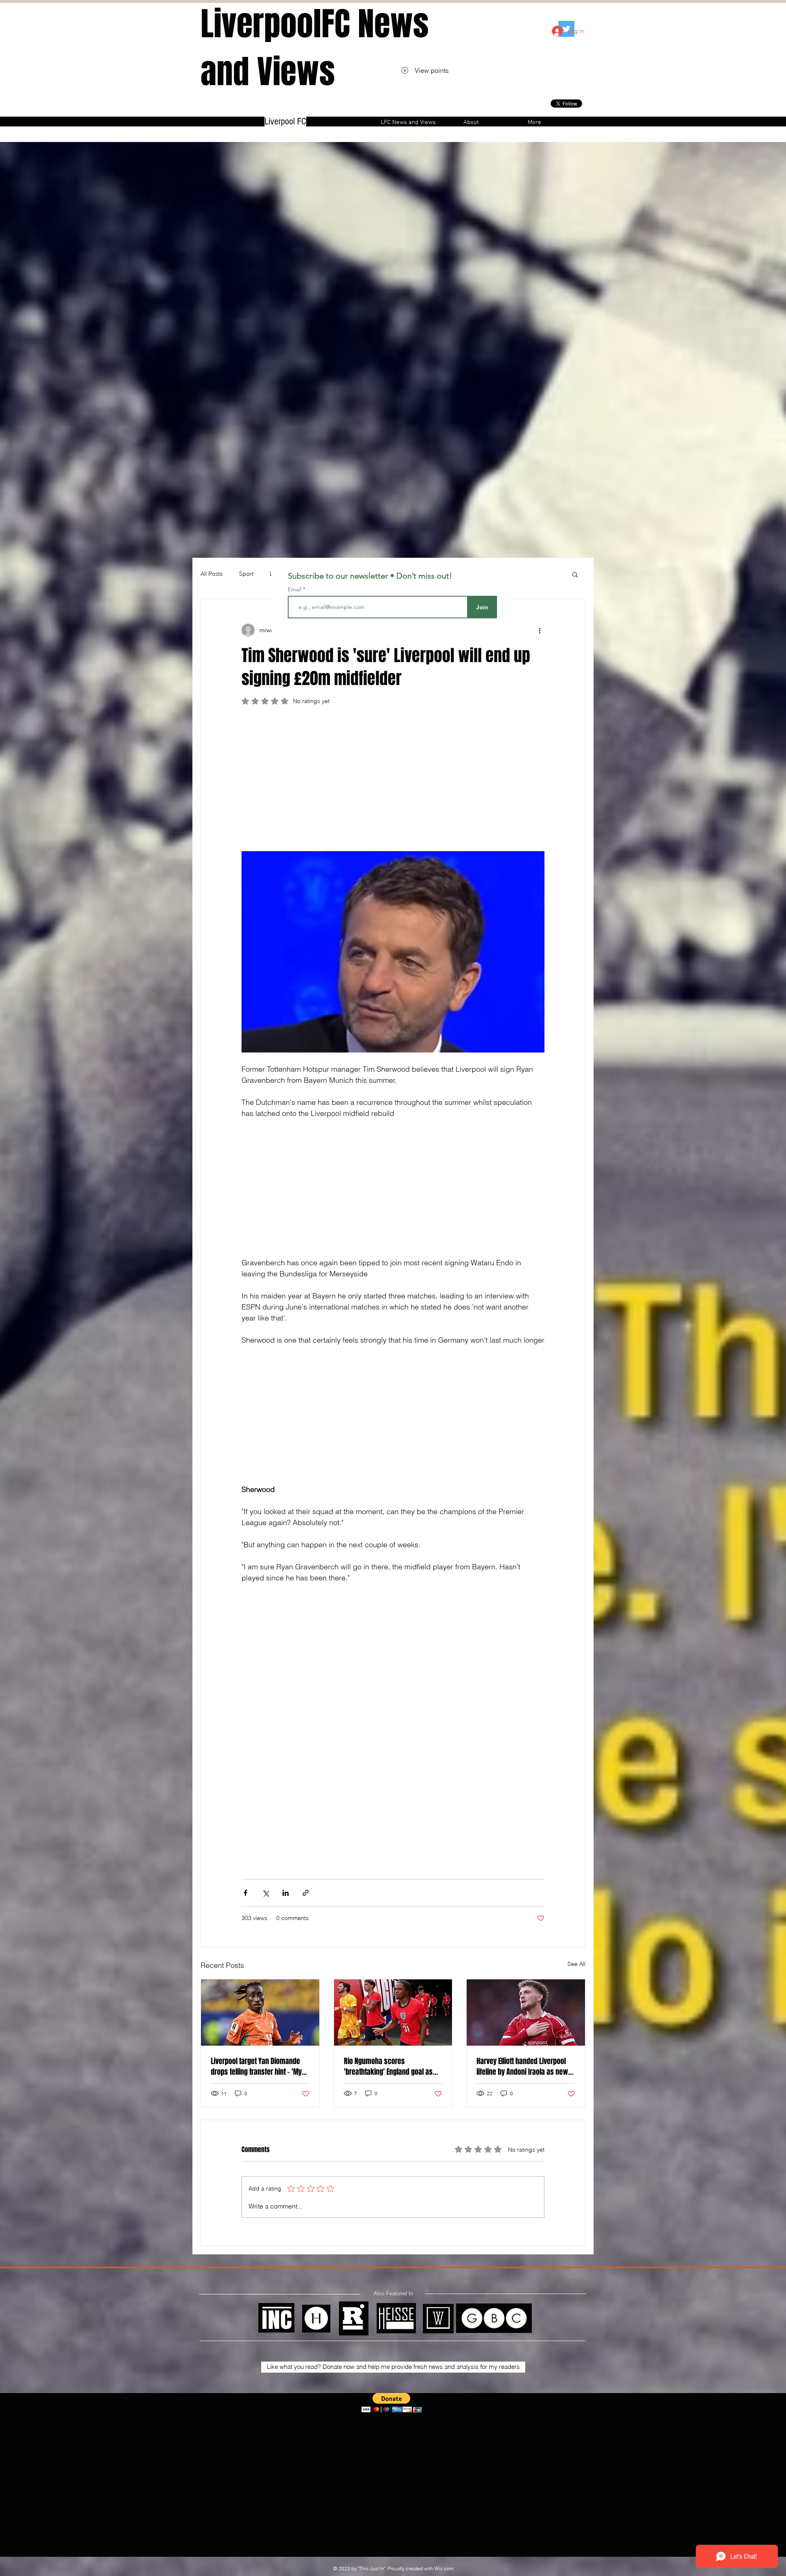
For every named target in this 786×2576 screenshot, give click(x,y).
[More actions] (540, 630)
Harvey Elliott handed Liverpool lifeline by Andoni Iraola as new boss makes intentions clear (522, 2067)
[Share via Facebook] (245, 1893)
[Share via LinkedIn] (286, 1893)
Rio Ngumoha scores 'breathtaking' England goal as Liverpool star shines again (388, 2067)
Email (295, 589)
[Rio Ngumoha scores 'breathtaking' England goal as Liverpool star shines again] (393, 2013)
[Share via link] (306, 1893)
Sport (246, 574)
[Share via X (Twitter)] (265, 1893)
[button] (575, 574)
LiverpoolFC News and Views (315, 48)
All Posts (212, 574)
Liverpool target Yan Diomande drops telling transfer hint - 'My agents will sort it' (256, 2067)
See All (576, 1964)
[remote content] (393, 782)
